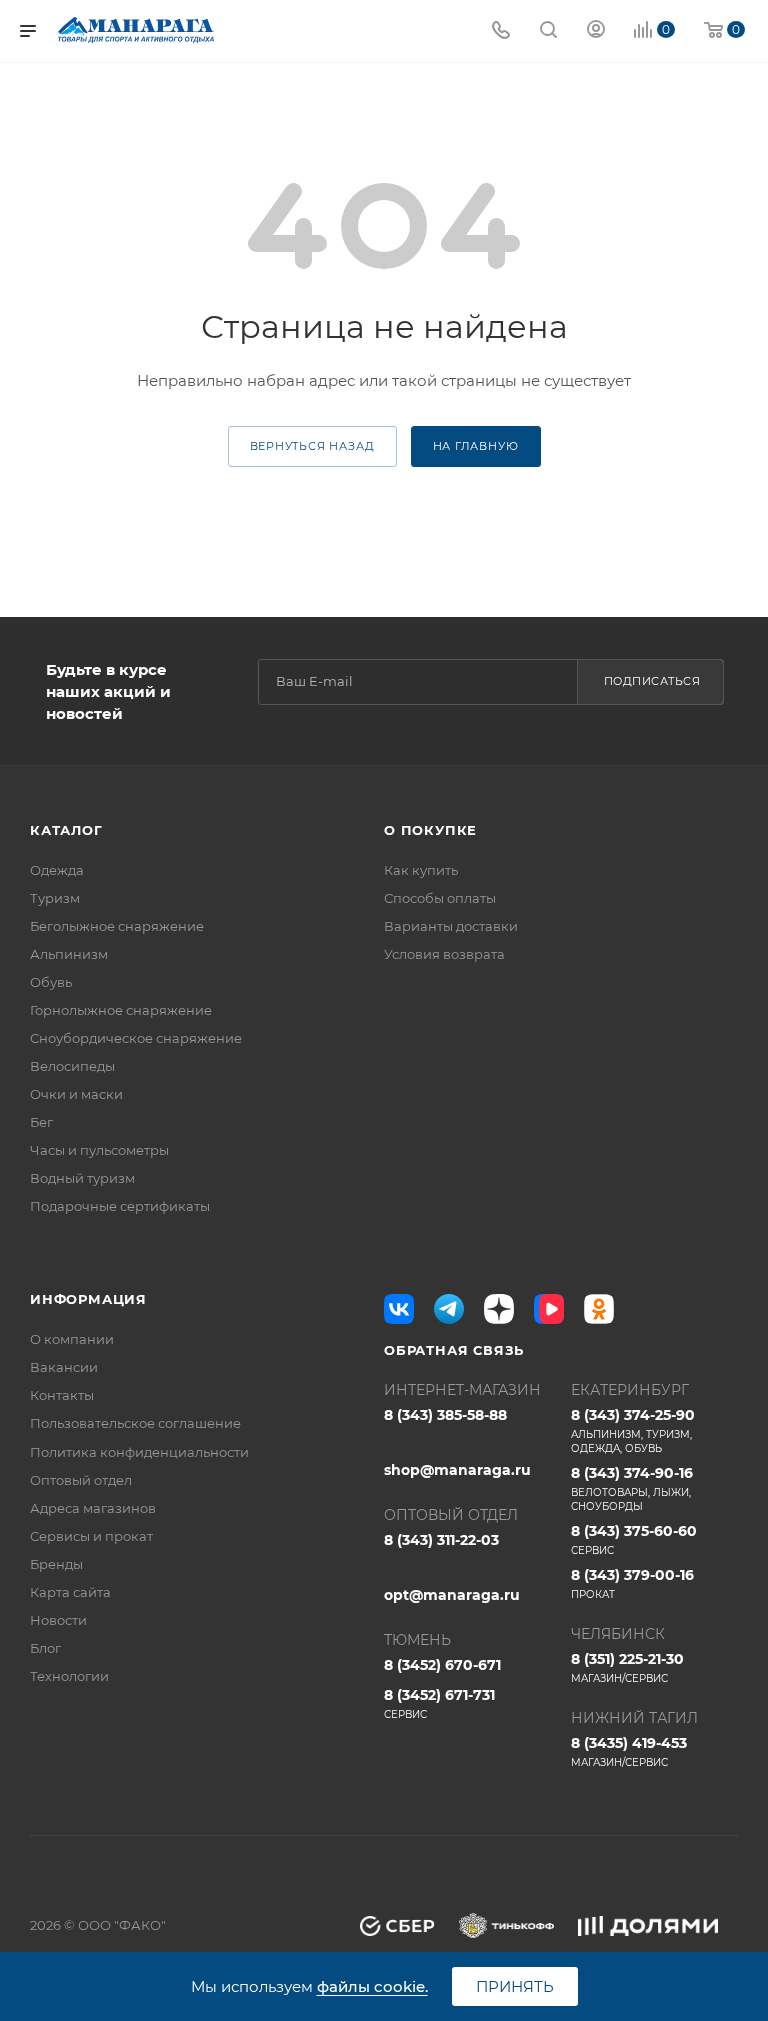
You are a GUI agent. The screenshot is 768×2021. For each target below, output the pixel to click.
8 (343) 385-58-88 (445, 1415)
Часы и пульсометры (99, 1150)
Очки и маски (76, 1094)
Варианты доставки (451, 926)
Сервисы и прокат (91, 1536)
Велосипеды (72, 1066)
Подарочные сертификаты (120, 1206)
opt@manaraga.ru (452, 1595)
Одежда (57, 870)
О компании (72, 1339)
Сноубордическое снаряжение (136, 1038)
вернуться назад (312, 446)
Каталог (66, 830)
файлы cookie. (372, 1986)
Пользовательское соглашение (135, 1423)
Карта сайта (70, 1592)
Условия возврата (444, 954)
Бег (41, 1122)
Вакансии (64, 1367)
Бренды (56, 1564)
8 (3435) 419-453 (629, 1751)
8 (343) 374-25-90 (633, 1430)
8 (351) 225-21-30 (627, 1667)
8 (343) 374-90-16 (632, 1488)
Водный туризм (82, 1178)
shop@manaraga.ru (457, 1470)
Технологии (69, 1676)
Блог (45, 1648)
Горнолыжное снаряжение (121, 1010)
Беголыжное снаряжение (117, 926)
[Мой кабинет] (596, 31)
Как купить (421, 870)
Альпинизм (69, 954)
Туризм (55, 898)
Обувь (51, 982)
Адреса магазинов (93, 1508)
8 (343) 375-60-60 (634, 1539)
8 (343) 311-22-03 (441, 1540)
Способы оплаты (440, 898)
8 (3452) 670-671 (442, 1665)
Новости (58, 1620)
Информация (88, 1299)
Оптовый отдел (81, 1480)
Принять (515, 1986)
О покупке (430, 830)
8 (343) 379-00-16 (632, 1583)
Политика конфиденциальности (139, 1452)
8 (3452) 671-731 (439, 1703)
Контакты (62, 1395)
